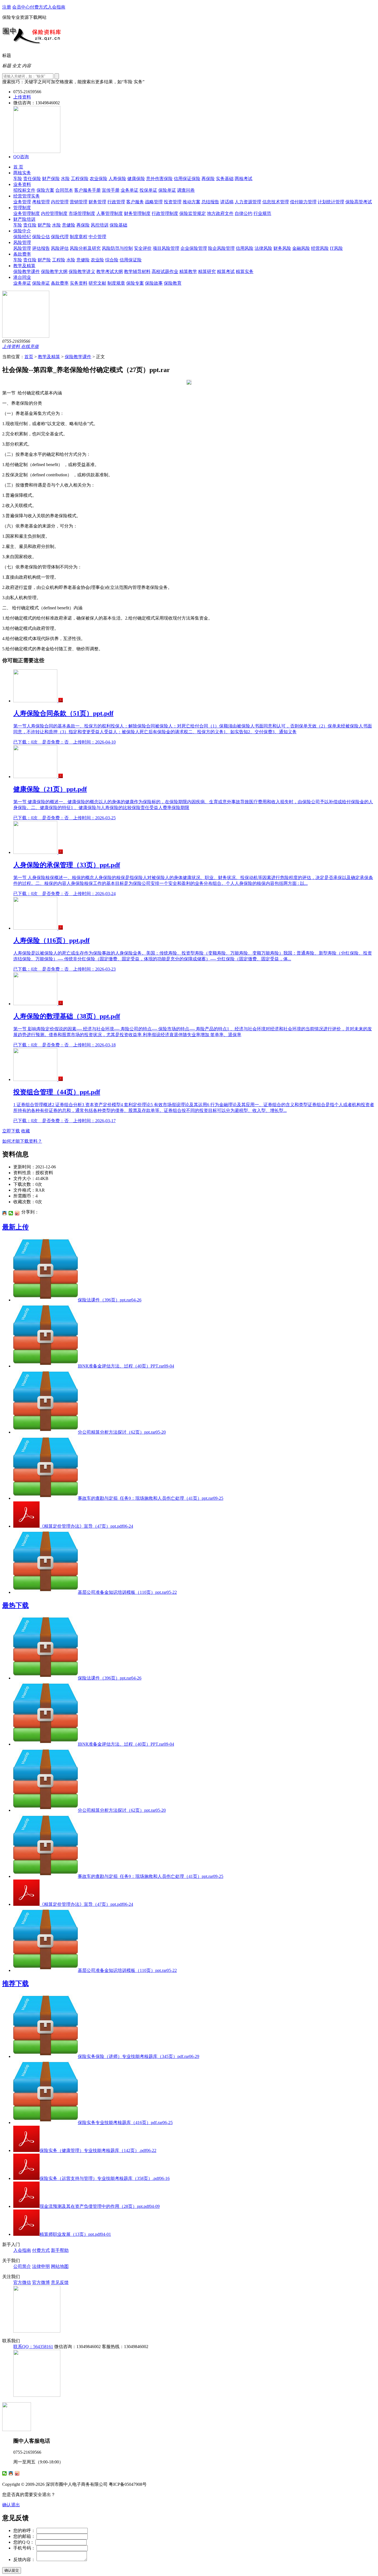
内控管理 (60, 202)
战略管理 (154, 202)
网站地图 (60, 2266)
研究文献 (97, 283)
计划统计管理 (331, 202)
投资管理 (173, 202)
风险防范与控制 (117, 248)
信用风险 (245, 248)
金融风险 (301, 248)
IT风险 (336, 248)
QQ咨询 (21, 157)
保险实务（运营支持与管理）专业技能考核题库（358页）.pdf (105, 2178)
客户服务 (135, 202)
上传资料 (22, 97)
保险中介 (22, 231)
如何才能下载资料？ (22, 1141)
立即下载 (11, 1131)
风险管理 (22, 242)
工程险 (59, 260)
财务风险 (282, 248)
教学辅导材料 (137, 271)
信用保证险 (131, 260)
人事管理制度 (110, 213)
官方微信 (22, 2282)
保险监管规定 (193, 213)
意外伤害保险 (159, 179)
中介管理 (97, 237)
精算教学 (188, 271)
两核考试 (244, 179)
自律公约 (244, 213)
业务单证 (130, 190)
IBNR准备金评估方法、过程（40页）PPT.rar (126, 1366)
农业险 (97, 260)
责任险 (30, 225)
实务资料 (79, 283)
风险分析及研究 (85, 248)
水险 (65, 179)
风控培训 (100, 225)
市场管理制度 (82, 213)
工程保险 (80, 179)
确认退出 (11, 2505)
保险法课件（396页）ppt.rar (110, 1300)
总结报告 (210, 202)
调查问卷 (186, 190)
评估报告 (41, 248)
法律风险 (263, 248)
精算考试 (226, 271)
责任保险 (32, 179)
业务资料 (22, 184)
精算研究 (207, 271)
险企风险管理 (221, 248)
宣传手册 (111, 190)
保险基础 (118, 225)
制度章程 (79, 237)
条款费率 (22, 254)
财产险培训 (24, 219)
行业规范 (262, 213)
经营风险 (320, 248)
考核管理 (41, 202)
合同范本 (64, 190)
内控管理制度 (54, 213)
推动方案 (191, 202)
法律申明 (41, 2266)
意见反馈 (60, 2282)
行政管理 (116, 202)
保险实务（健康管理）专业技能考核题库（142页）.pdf (98, 2150)
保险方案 (45, 190)
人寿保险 (117, 179)
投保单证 (148, 190)
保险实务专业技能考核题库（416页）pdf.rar (125, 2123)
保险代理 (60, 237)
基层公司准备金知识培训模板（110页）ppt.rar (127, 1592)
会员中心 (21, 7)
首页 (29, 357)
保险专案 (135, 283)
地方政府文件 (220, 213)
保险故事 (154, 283)
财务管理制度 (137, 213)
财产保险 (51, 179)
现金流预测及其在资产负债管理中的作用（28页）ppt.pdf (100, 2206)
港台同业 (22, 277)
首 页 (18, 167)
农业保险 (99, 179)
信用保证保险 (187, 179)
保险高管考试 (359, 202)
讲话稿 (227, 202)
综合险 (112, 260)
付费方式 (39, 7)
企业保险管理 (194, 248)
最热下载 (15, 1605)
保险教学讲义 (82, 271)
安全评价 (143, 248)
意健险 (69, 225)
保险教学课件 (27, 271)
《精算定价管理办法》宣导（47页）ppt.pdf (86, 1526)
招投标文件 (24, 190)
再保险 (208, 179)
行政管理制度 (165, 213)
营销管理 (79, 202)
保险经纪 (22, 237)
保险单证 (167, 190)
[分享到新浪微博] (17, 1213)
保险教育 (173, 283)
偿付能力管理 (303, 202)
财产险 (44, 225)
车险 (18, 179)
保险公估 (41, 237)
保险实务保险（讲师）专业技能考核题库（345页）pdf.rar (138, 2056)
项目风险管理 (166, 248)
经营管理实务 (27, 196)
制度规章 (116, 283)
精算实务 (245, 271)
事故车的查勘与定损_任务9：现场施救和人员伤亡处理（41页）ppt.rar (151, 1498)
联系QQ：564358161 (33, 2347)
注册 (7, 7)
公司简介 (22, 2266)
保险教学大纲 (54, 271)
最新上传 (15, 1227)
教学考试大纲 (110, 271)
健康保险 (136, 179)
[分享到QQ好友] (5, 1213)
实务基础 (225, 179)
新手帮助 (60, 2250)
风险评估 (60, 248)
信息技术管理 (276, 202)
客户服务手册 (87, 190)
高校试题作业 (165, 271)
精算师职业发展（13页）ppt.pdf (75, 2234)
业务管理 (22, 202)
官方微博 (41, 2282)
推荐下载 (15, 1984)
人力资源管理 (248, 202)
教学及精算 (24, 266)
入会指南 (56, 7)
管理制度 (22, 208)
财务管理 (97, 202)
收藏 (25, 1131)
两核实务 (22, 173)
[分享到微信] (11, 1213)
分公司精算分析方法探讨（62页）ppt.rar (122, 1432)
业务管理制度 (27, 213)
